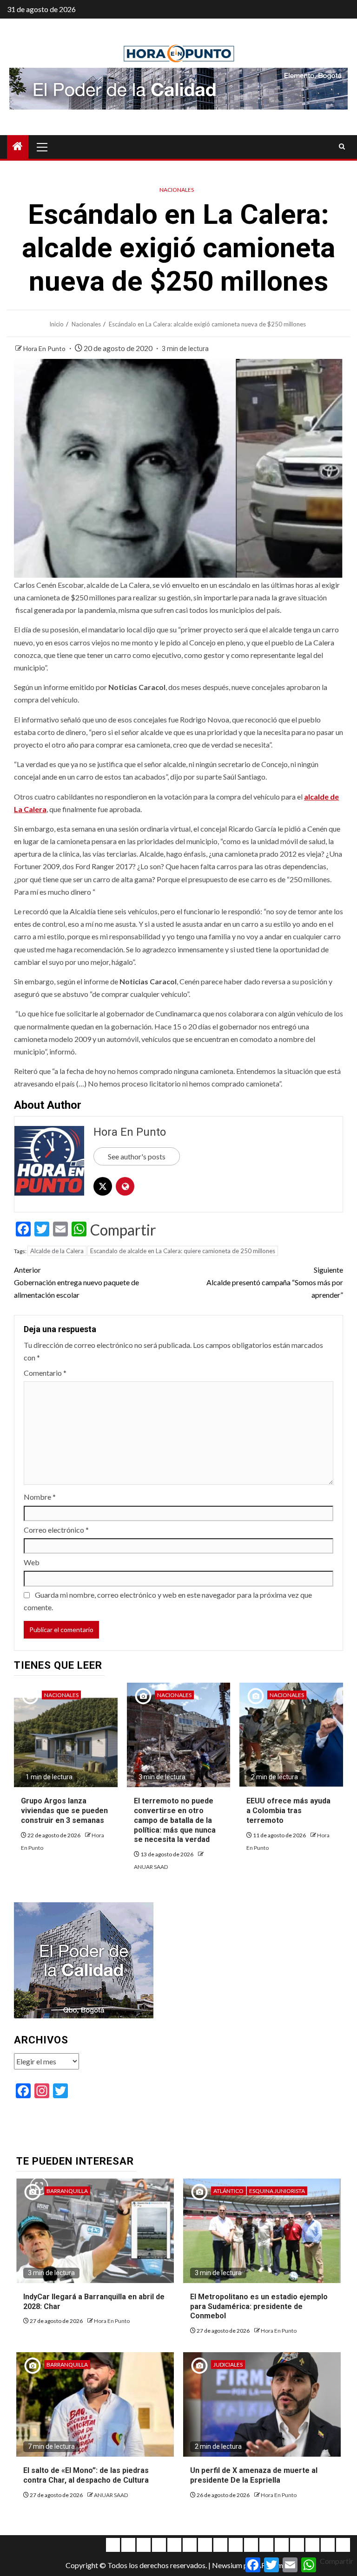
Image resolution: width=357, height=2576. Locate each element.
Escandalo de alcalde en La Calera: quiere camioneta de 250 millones (183, 1251)
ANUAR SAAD (151, 1867)
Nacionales (177, 190)
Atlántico (228, 2191)
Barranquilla (67, 2191)
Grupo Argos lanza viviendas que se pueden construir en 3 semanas (64, 1811)
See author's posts (137, 1156)
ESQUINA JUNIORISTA (277, 2191)
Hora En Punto (45, 348)
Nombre (40, 1497)
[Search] (342, 147)
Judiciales (228, 2365)
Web (32, 1562)
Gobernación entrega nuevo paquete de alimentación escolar (76, 1282)
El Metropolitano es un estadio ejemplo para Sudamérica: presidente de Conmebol (259, 2306)
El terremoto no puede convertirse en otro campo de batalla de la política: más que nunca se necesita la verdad (175, 1820)
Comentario (45, 1373)
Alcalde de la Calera (57, 1251)
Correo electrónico (56, 1530)
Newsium (227, 2565)
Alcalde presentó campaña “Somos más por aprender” (275, 1282)
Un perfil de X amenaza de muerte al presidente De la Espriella (254, 2475)
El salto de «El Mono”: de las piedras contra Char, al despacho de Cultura (86, 2475)
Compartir (123, 1230)
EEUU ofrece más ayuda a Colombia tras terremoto (288, 1811)
